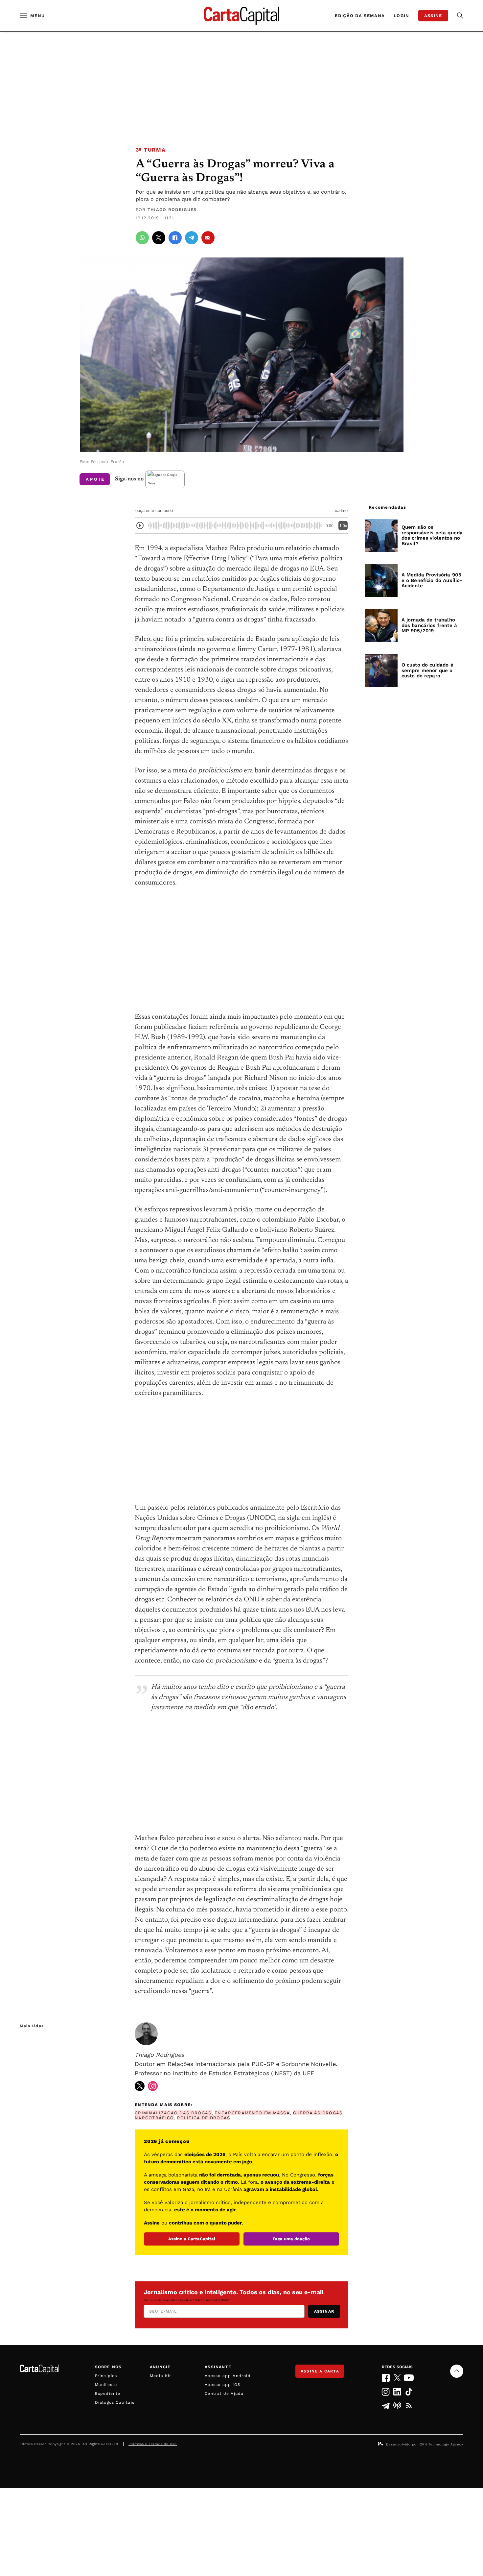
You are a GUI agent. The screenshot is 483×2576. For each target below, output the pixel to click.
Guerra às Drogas (318, 2113)
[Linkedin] (397, 2392)
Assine (433, 16)
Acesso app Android (228, 2376)
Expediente (108, 2394)
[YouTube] (409, 2378)
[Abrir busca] (460, 16)
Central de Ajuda (224, 2394)
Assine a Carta (320, 2371)
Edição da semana (360, 16)
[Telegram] (386, 2406)
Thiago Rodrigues (172, 210)
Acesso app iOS (223, 2385)
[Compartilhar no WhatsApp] (142, 238)
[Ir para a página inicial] (241, 16)
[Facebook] (386, 2378)
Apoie (95, 479)
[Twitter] (397, 2378)
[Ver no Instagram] (153, 2086)
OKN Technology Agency (441, 2444)
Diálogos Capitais (115, 2402)
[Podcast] (397, 2406)
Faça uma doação (291, 2239)
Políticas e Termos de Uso (153, 2444)
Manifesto (106, 2385)
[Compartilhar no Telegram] (192, 238)
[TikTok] (409, 2392)
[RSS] (409, 2406)
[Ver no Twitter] (140, 2086)
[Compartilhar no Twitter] (159, 238)
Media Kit (161, 2376)
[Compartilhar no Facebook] (175, 238)
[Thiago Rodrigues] (146, 2034)
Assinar (324, 2311)
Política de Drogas (204, 2118)
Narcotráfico (154, 2118)
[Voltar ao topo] (457, 2371)
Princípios (106, 2376)
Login (402, 16)
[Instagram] (386, 2392)
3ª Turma (151, 150)
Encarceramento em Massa (252, 2113)
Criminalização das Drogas (173, 2113)
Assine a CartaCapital (192, 2239)
